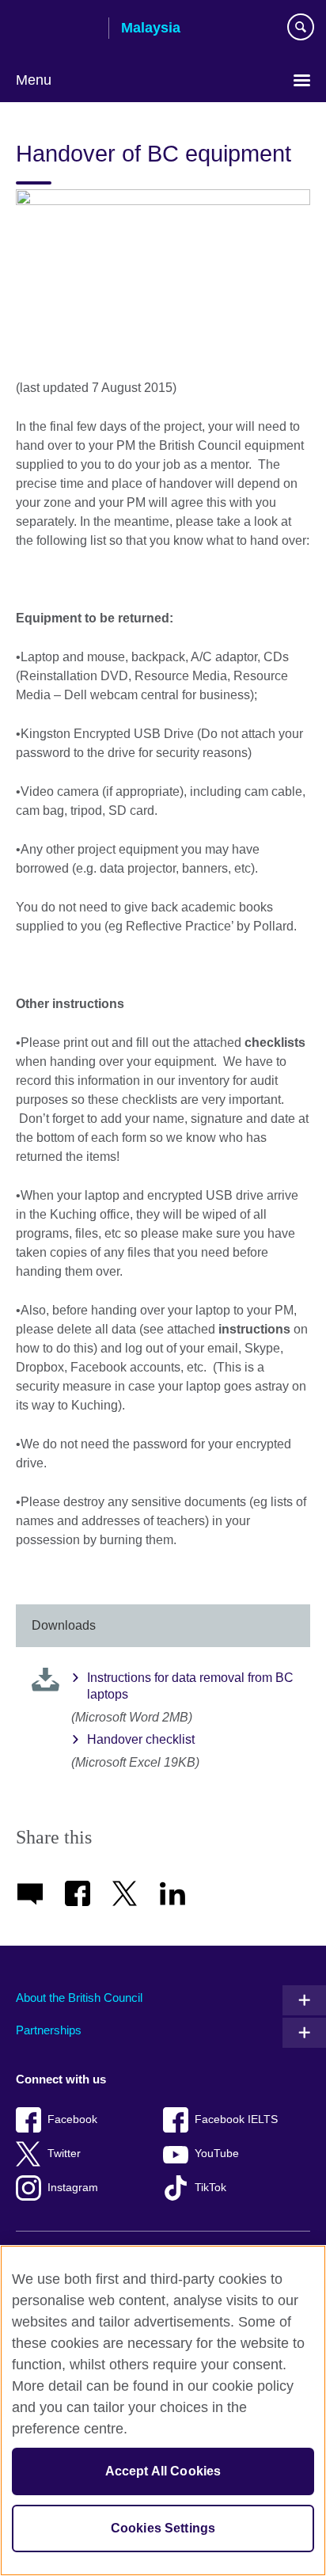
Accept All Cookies (163, 2471)
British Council (56, 29)
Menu (34, 80)
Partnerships (49, 2030)
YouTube (217, 2154)
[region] (163, 2410)
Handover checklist (141, 1739)
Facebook (72, 2119)
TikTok (210, 2188)
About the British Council (79, 1998)
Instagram (73, 2188)
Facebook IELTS (236, 2119)
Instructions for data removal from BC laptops (190, 1686)
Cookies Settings (163, 2528)
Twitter (64, 2154)
